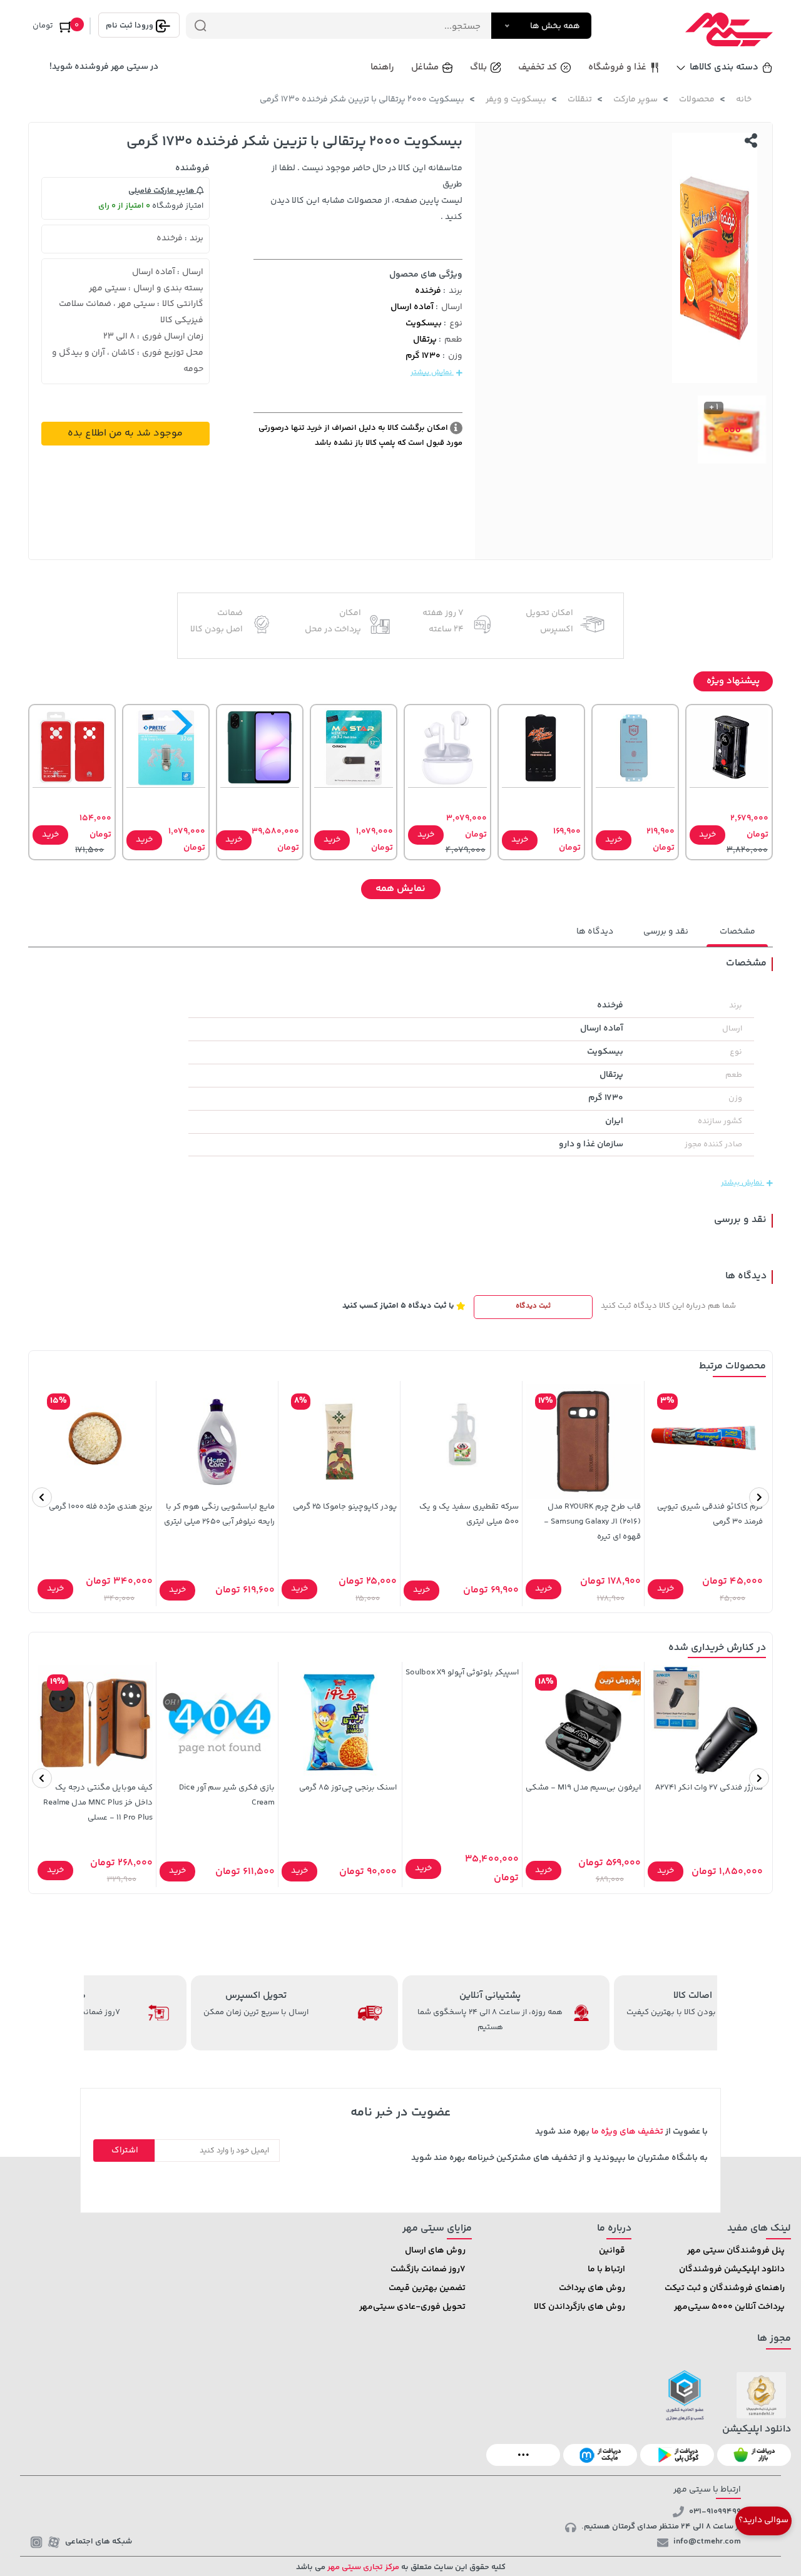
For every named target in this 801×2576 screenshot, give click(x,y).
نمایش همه (400, 889)
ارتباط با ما (606, 2269)
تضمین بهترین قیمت (427, 2288)
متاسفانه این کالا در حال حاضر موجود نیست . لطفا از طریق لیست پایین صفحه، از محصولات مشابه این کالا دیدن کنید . (366, 193)
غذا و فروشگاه (617, 67)
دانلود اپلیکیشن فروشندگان (732, 2269)
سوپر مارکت (635, 99)
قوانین (612, 2251)
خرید (707, 835)
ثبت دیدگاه (533, 1306)
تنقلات (580, 99)
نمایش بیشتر (432, 373)
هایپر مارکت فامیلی (162, 191)
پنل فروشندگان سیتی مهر (736, 2251)
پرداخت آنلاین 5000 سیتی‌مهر (729, 2307)
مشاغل (425, 67)
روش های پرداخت (592, 2288)
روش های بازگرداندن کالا (579, 2307)
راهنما (382, 67)
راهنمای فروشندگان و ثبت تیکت (725, 2288)
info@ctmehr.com (707, 2542)
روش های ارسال (435, 2251)
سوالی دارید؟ (763, 2520)
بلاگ (478, 67)
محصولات (697, 99)
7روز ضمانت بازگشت (428, 2269)
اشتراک (125, 2151)
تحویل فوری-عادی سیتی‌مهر (412, 2307)
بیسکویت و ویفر (516, 99)
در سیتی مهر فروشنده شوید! (104, 67)
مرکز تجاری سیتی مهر (362, 2567)
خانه (744, 99)
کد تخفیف (538, 67)
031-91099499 (715, 2512)
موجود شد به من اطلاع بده (125, 433)
